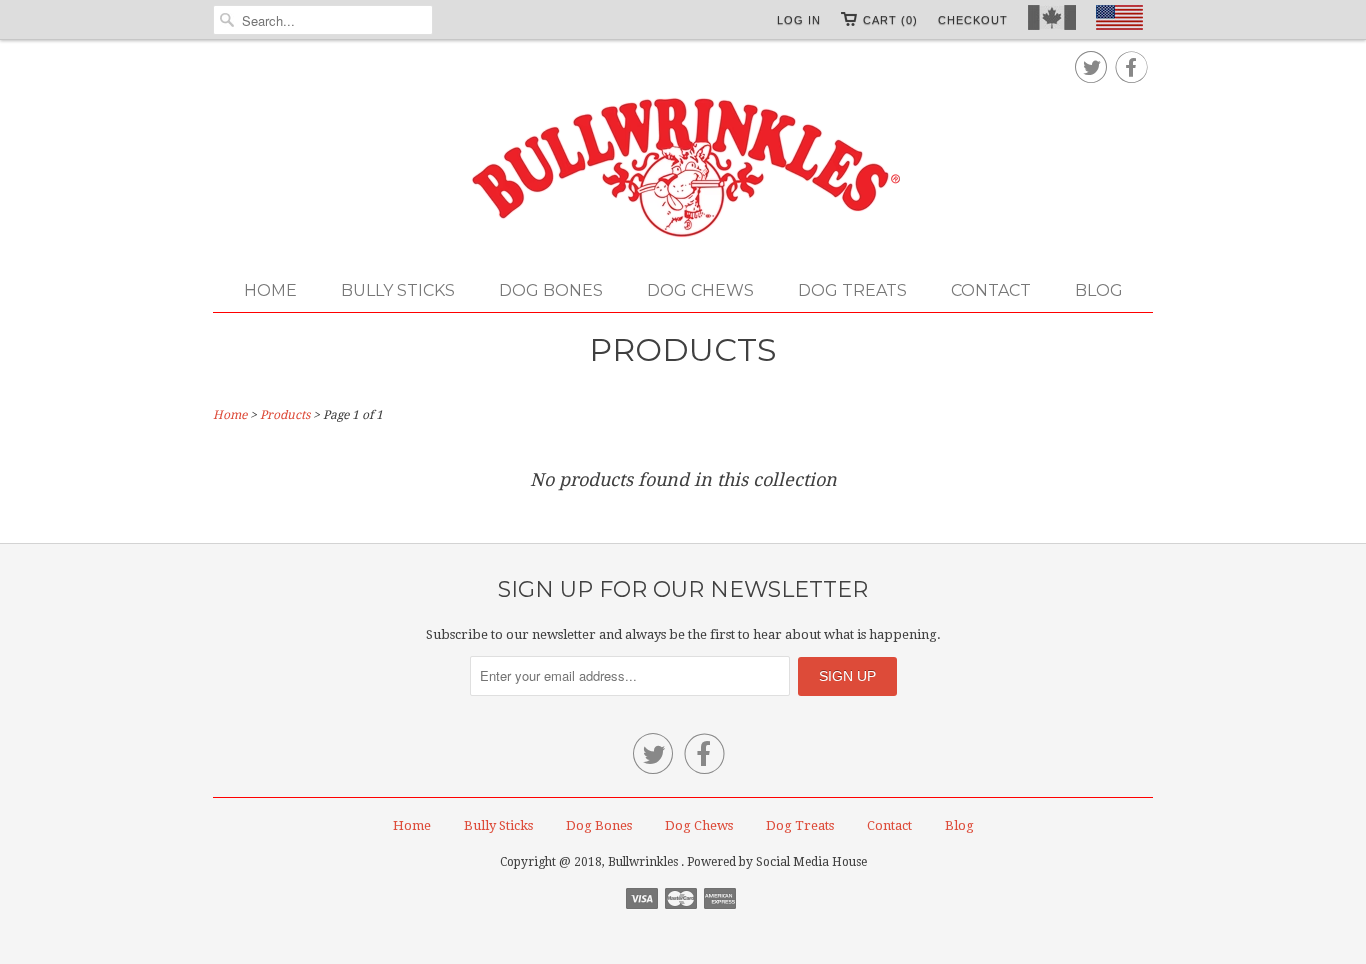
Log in (799, 20)
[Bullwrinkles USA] (683, 169)
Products (683, 349)
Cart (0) (890, 20)
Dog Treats (852, 290)
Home (270, 290)
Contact (991, 290)
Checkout (973, 20)
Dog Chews (700, 290)
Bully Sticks (398, 290)
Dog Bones (551, 290)
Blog (1099, 290)
